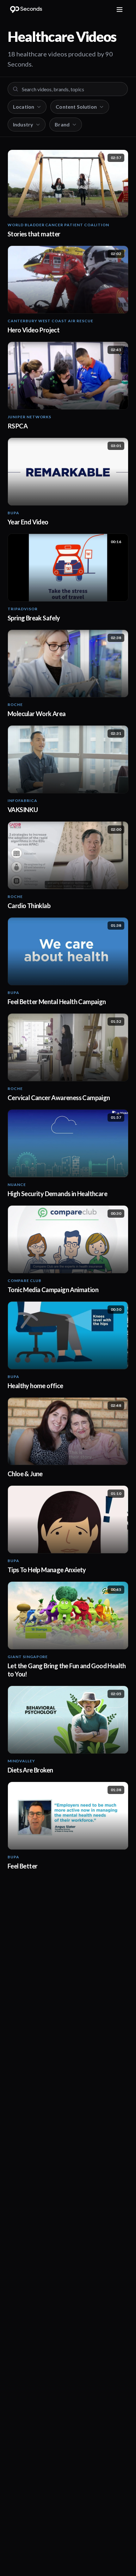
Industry (23, 124)
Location (24, 107)
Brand (62, 124)
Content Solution (76, 107)
